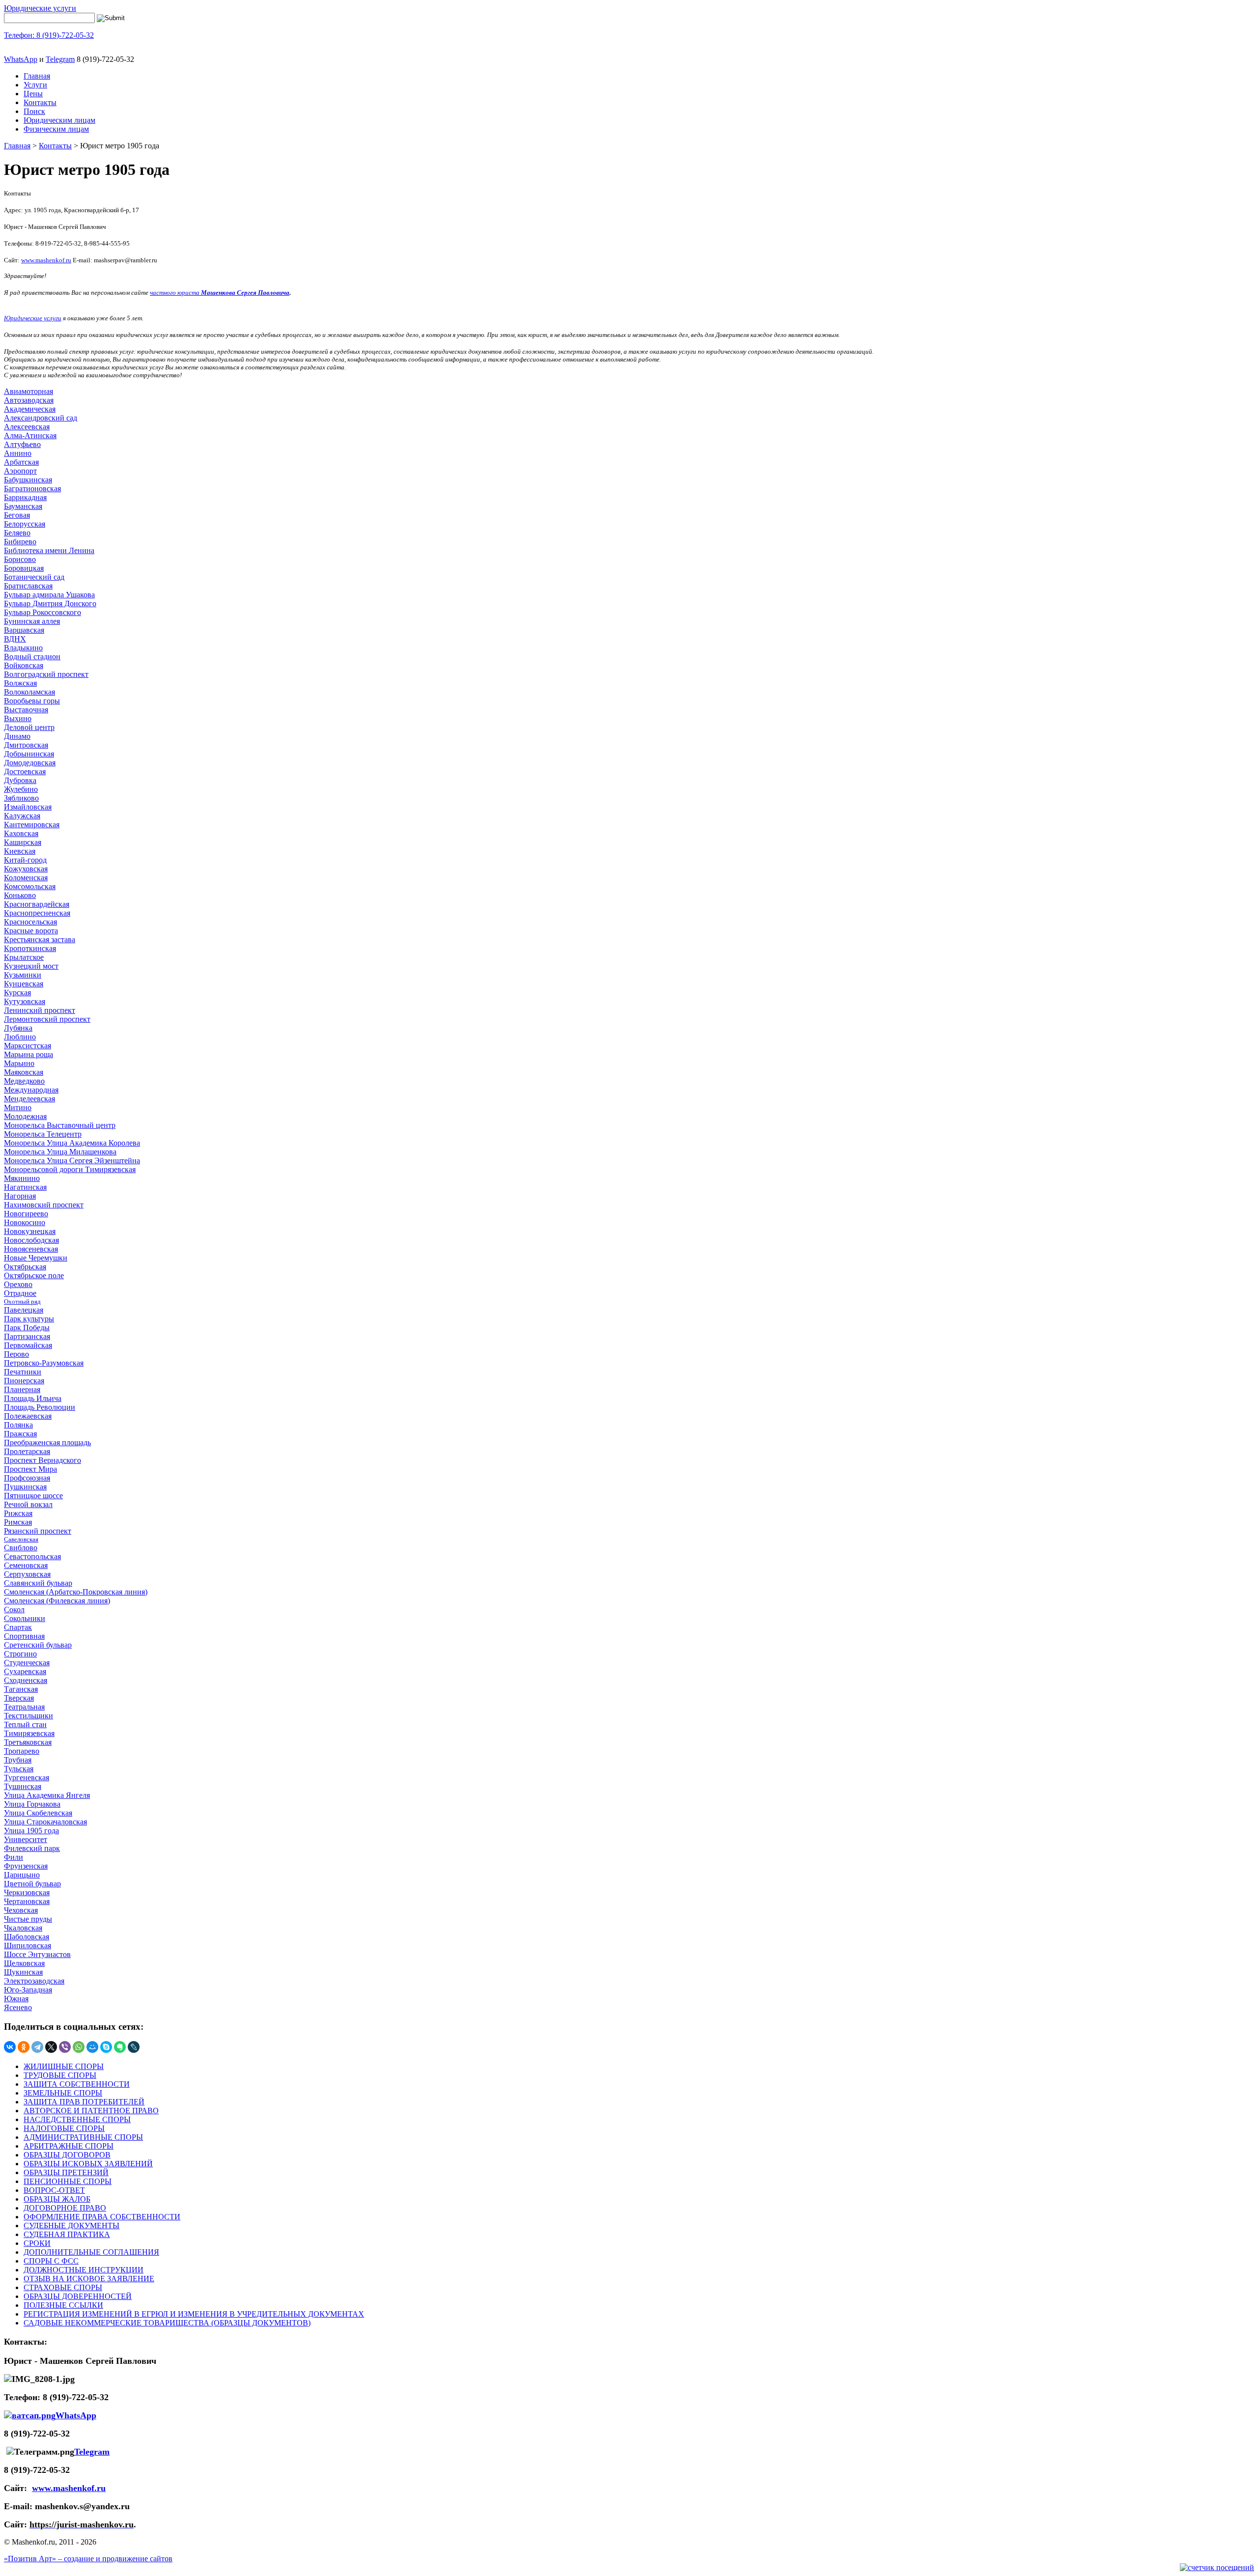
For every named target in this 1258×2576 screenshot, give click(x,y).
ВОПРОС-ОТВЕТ (54, 2190)
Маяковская (24, 1072)
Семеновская (26, 1565)
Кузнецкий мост (31, 966)
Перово (16, 1354)
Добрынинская (29, 754)
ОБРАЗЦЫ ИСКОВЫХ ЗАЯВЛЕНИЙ (88, 2164)
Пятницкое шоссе (33, 1496)
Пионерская (24, 1381)
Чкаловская (23, 1928)
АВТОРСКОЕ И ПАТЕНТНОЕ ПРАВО (91, 2111)
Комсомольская (30, 886)
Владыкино (23, 648)
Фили (14, 1857)
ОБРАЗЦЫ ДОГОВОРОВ (67, 2155)
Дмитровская (26, 745)
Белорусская (25, 524)
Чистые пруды (28, 1919)
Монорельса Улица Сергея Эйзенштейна (72, 1161)
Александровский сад (41, 418)
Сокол (14, 1610)
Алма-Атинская (30, 435)
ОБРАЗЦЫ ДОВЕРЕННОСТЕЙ (78, 2296)
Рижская (18, 1513)
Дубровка (20, 780)
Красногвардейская (37, 904)
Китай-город (25, 860)
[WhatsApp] (79, 2047)
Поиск (34, 111)
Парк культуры (29, 1319)
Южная (16, 1999)
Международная (31, 1090)
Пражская (20, 1434)
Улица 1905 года (31, 1831)
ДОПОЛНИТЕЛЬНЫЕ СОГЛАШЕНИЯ (91, 2252)
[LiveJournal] (134, 2047)
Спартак (18, 1627)
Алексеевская (27, 427)
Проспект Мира (30, 1469)
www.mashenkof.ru (46, 260)
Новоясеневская (31, 1249)
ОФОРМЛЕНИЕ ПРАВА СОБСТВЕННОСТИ (102, 2217)
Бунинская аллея (32, 621)
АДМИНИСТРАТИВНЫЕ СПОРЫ (83, 2137)
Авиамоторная (29, 391)
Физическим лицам (56, 129)
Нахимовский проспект (44, 1205)
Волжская (20, 683)
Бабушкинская (28, 480)
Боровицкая (24, 568)
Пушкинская (25, 1487)
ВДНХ (15, 639)
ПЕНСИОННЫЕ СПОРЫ (68, 2181)
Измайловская (28, 807)
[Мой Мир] (92, 2047)
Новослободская (31, 1240)
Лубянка (18, 1028)
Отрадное (20, 1293)
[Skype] (106, 2047)
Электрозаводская (34, 1981)
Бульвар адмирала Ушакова (49, 595)
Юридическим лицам (59, 120)
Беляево (17, 533)
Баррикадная (25, 497)
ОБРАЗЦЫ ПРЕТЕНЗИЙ (66, 2172)
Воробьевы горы (32, 701)
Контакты (40, 102)
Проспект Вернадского (43, 1460)
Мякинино (22, 1178)
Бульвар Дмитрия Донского (50, 603)
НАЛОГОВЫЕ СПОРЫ (64, 2128)
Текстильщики (29, 1716)
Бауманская (23, 506)
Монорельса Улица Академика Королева (72, 1143)
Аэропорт (20, 471)
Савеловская (21, 1539)
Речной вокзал (28, 1504)
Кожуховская (26, 869)
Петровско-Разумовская (44, 1363)
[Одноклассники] (24, 2047)
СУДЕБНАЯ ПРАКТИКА (67, 2234)
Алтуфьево (22, 444)
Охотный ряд (22, 1302)
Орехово (18, 1284)
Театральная (24, 1707)
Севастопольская (32, 1556)
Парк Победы (27, 1328)
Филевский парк (32, 1848)
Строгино (20, 1654)
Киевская (20, 851)
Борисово (20, 559)
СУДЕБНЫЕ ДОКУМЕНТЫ (71, 2226)
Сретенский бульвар (38, 1645)
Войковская (24, 665)
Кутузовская (25, 1001)
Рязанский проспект (38, 1531)
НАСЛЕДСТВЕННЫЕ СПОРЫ (77, 2119)
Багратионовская (32, 489)
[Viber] (65, 2047)
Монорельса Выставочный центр (60, 1125)
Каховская (21, 833)
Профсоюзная (27, 1478)
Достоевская (25, 771)
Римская (18, 1522)
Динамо (17, 736)
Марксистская (28, 1046)
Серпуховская (27, 1574)
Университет (26, 1839)
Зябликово (21, 798)
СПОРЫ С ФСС (51, 2261)
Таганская (21, 1689)
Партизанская (27, 1336)
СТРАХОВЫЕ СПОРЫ (63, 2287)
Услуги (35, 85)
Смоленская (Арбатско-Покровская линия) (76, 1592)
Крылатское (24, 957)
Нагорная (20, 1196)
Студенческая (27, 1663)
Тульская (19, 1769)
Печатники (23, 1372)
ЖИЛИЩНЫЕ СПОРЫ (64, 2066)
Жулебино (21, 789)
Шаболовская (27, 1937)
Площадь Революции (40, 1407)
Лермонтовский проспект (47, 1019)
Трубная (18, 1760)
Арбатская (21, 462)
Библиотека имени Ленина (49, 550)
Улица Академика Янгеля (47, 1795)
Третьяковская (28, 1742)
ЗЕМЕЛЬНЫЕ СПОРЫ (63, 2093)
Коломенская (26, 878)
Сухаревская (25, 1671)
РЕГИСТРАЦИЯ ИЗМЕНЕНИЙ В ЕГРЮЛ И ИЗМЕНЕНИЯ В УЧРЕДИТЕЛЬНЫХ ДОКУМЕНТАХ (194, 2314)
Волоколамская (29, 692)
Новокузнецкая (30, 1231)
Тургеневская (27, 1778)
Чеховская (21, 1910)
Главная (37, 76)
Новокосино (25, 1222)
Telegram (60, 59)
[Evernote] (120, 2047)
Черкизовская (27, 1892)
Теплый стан (25, 1724)
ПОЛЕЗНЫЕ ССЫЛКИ (63, 2305)
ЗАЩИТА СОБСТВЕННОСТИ (77, 2084)
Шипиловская (28, 1946)
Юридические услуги (40, 8)
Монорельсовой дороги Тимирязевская (70, 1169)
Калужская (22, 816)
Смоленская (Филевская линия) (57, 1601)
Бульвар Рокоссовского (43, 612)
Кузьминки (23, 975)
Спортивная (24, 1636)
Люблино (20, 1037)
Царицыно (22, 1875)
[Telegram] (37, 2047)
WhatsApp (21, 59)
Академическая (30, 409)
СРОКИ (37, 2243)
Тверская (19, 1698)
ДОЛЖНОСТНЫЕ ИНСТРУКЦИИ (84, 2270)
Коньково (20, 895)
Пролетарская (27, 1451)
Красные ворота (31, 931)
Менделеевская (29, 1099)
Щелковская (24, 1963)
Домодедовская (30, 763)
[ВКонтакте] (10, 2047)
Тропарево (22, 1751)
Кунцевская (24, 984)
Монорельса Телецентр (43, 1134)
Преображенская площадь (47, 1442)
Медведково (24, 1081)
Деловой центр (29, 727)
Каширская (23, 842)
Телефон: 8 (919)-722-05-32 (49, 35)
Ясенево (18, 2007)
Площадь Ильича (33, 1398)
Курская (17, 993)
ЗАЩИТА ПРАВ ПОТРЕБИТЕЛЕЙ (84, 2102)
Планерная (22, 1389)
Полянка (18, 1425)
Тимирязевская (29, 1733)
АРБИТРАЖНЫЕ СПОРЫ (69, 2146)
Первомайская (28, 1345)
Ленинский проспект (40, 1010)
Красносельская (30, 922)
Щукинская (23, 1972)
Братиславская (28, 586)
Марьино (19, 1063)
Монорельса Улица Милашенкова (60, 1152)
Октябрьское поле (34, 1275)
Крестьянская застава (40, 939)
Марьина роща (29, 1054)
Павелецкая (24, 1310)
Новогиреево (26, 1214)
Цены (33, 94)
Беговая (17, 515)
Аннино (18, 453)
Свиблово (21, 1548)
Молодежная (25, 1116)
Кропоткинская (30, 948)
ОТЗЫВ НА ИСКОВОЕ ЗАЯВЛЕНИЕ (89, 2279)
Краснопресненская (37, 913)
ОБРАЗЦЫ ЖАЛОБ (57, 2199)
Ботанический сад (34, 577)
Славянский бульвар (38, 1583)
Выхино (18, 718)
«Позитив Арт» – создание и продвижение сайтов (88, 2559)
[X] (51, 2047)
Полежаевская (28, 1416)
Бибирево (20, 542)
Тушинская (23, 1786)
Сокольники (25, 1618)
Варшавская (24, 630)
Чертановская (27, 1901)
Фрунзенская (26, 1866)
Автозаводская (29, 400)
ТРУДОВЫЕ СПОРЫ (60, 2075)
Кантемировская (32, 825)
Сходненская (26, 1680)
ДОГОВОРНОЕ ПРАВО (65, 2208)
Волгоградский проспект (46, 674)
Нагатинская (25, 1187)
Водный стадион (32, 657)
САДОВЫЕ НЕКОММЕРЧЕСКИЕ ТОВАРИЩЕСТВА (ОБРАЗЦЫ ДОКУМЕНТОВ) (167, 2323)
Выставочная (26, 710)
